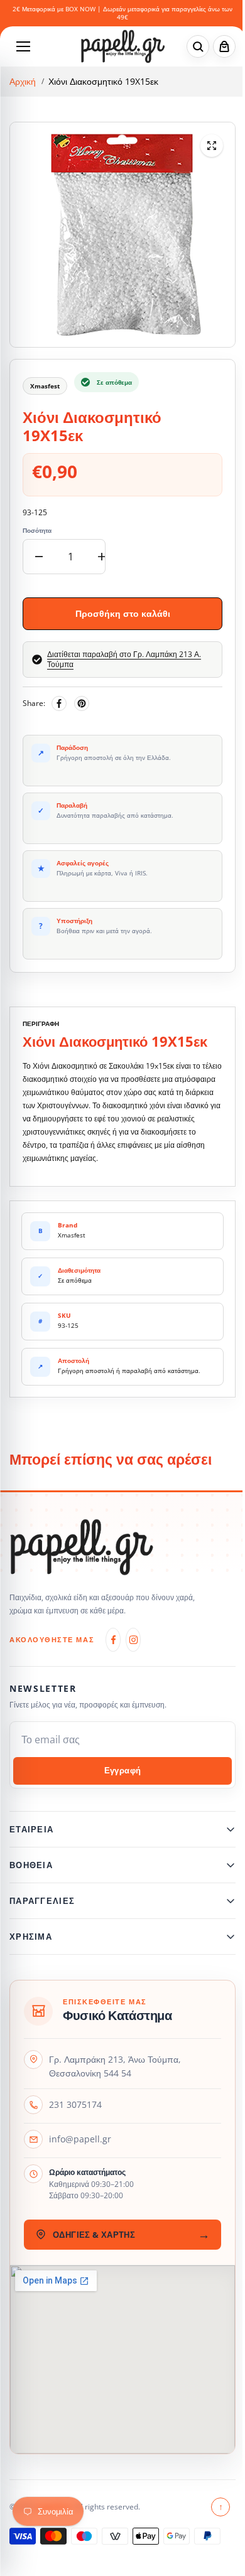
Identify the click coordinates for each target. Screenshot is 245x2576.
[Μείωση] (39, 557)
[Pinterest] (82, 703)
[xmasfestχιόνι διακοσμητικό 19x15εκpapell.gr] (212, 146)
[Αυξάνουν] (102, 557)
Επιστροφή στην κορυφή (215, 2507)
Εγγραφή (123, 1771)
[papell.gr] (123, 46)
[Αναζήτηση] (198, 46)
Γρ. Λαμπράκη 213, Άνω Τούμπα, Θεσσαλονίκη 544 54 (115, 2066)
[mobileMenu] (23, 46)
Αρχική (23, 82)
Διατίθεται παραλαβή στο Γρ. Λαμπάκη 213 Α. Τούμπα (124, 659)
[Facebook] (59, 703)
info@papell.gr (80, 2139)
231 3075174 (75, 2104)
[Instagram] (133, 1640)
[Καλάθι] (224, 46)
